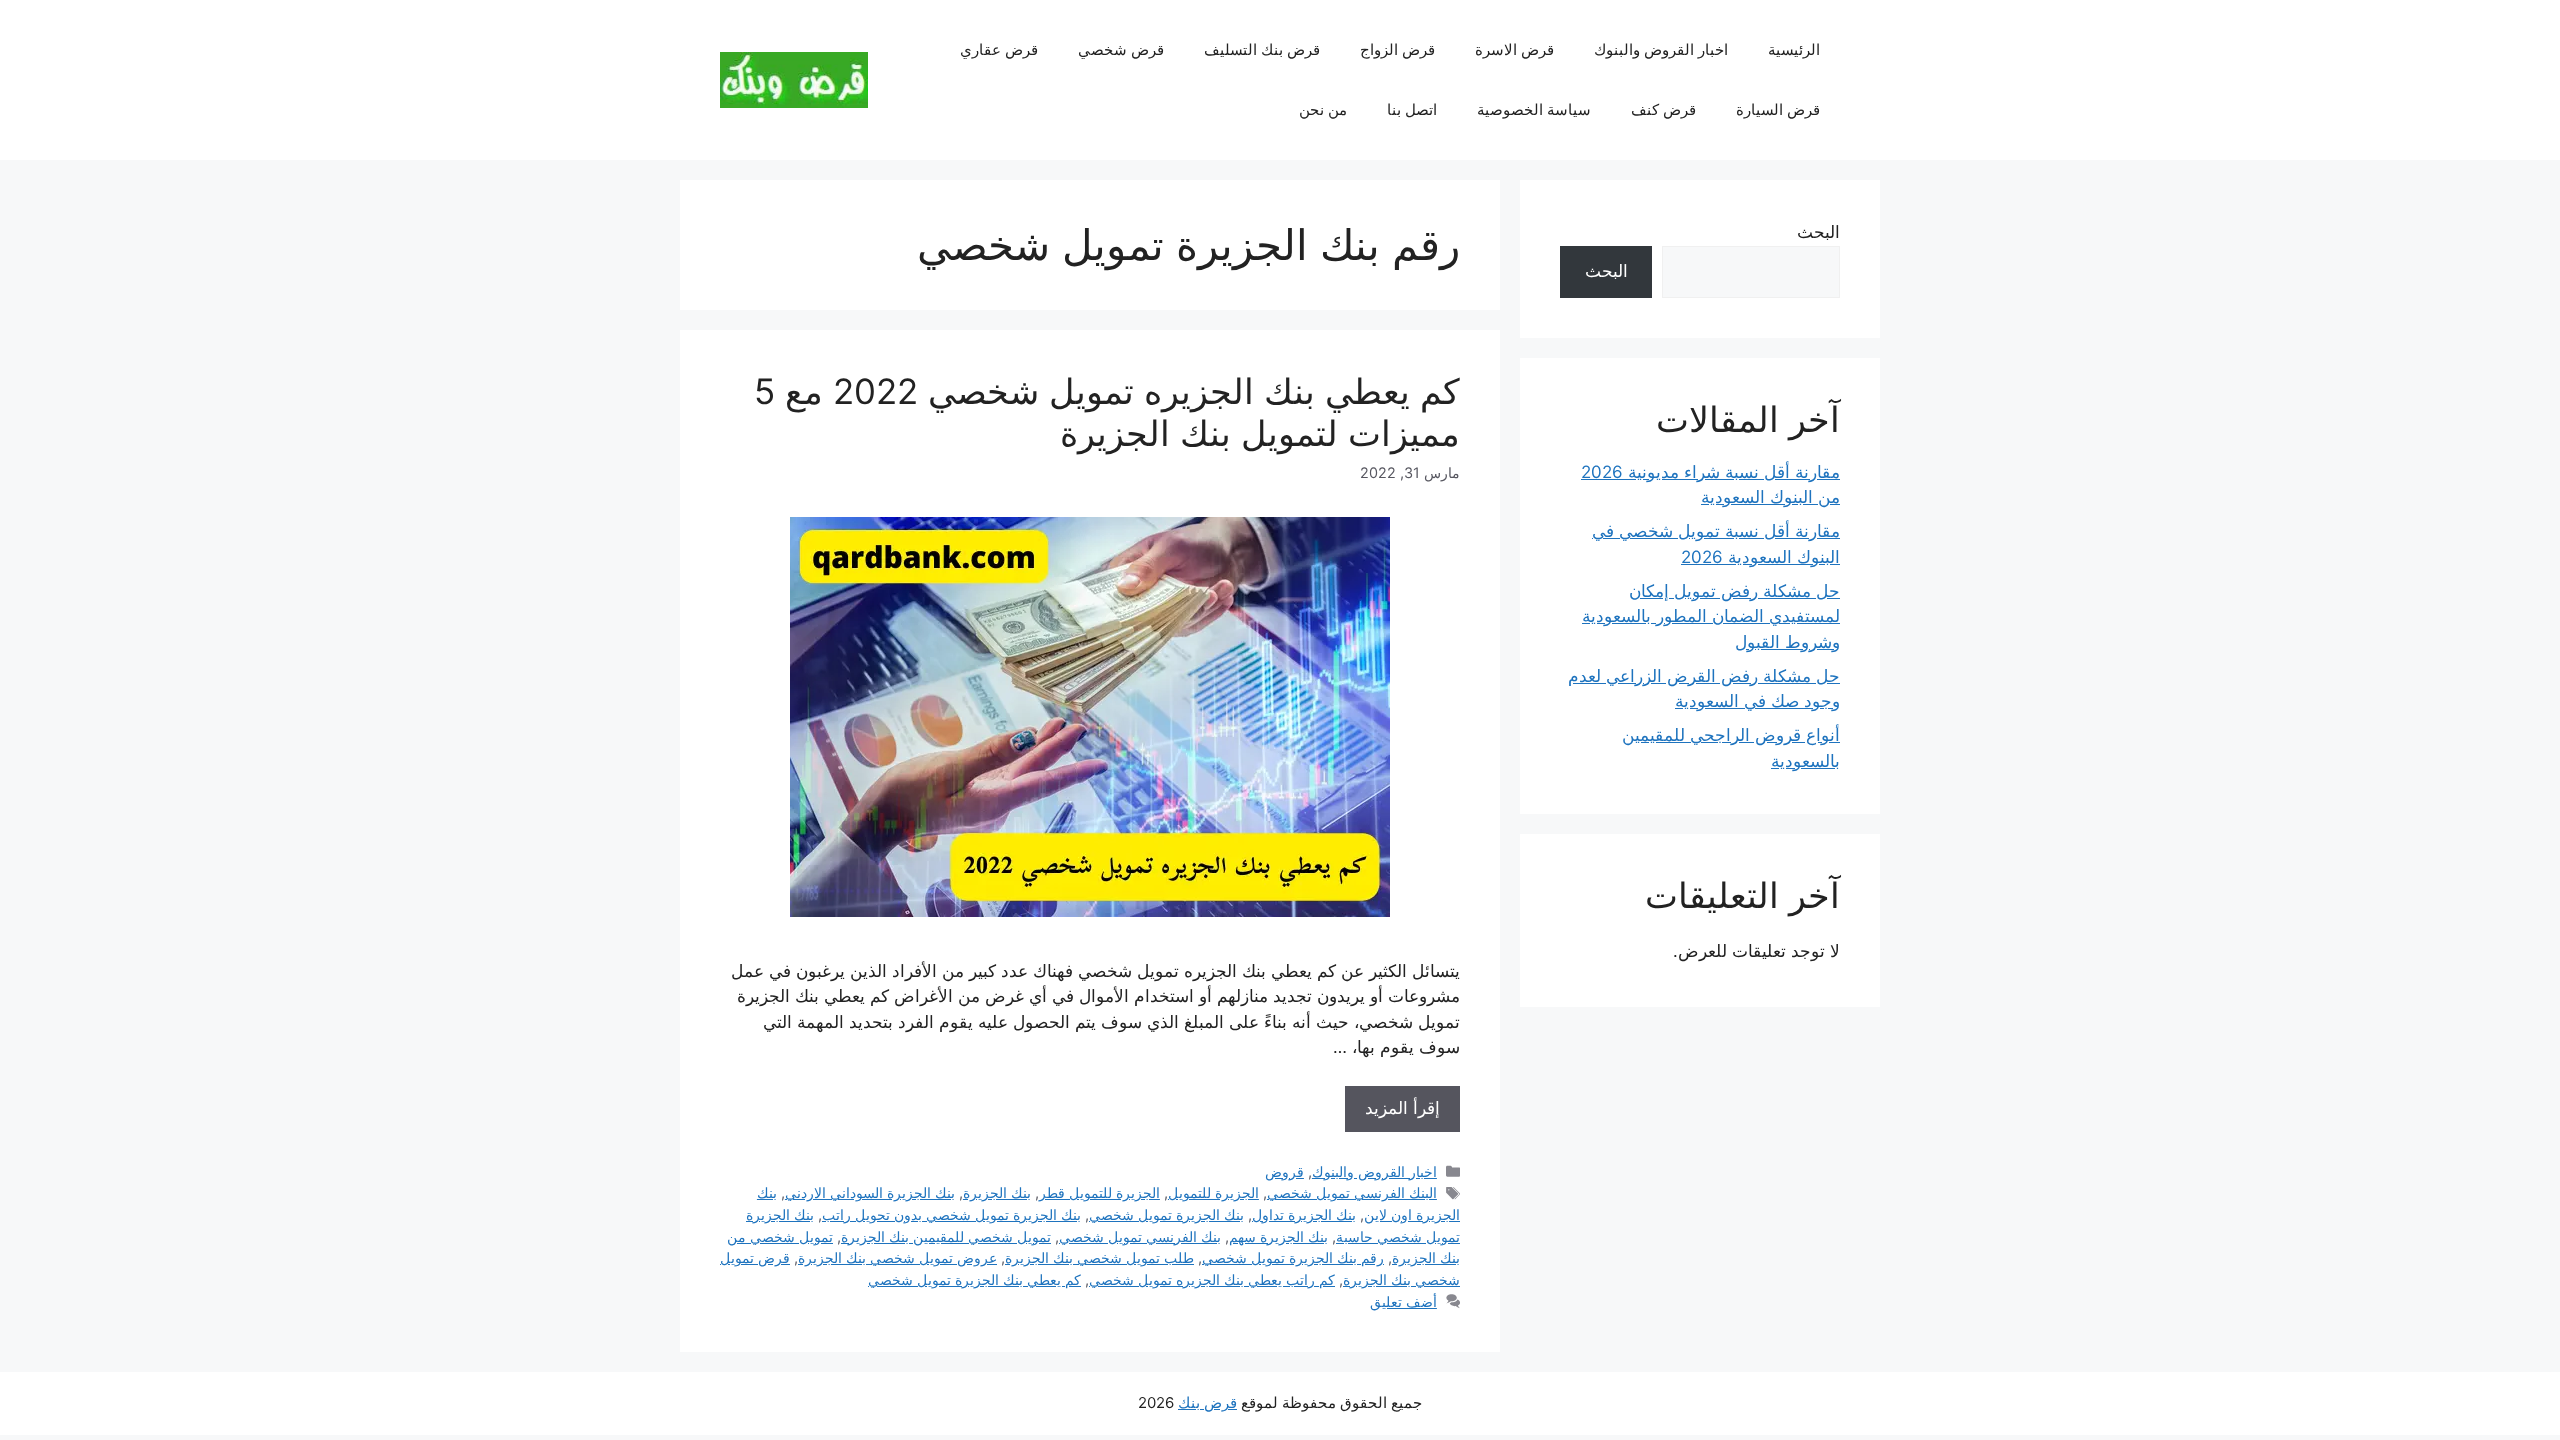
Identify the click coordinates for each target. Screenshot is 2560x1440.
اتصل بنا (1412, 109)
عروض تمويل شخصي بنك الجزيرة (897, 1257)
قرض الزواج (1397, 49)
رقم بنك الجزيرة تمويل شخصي (1293, 1257)
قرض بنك (1207, 1402)
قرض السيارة (1778, 109)
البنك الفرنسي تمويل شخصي (1352, 1192)
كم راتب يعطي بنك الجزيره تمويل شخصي (1212, 1279)
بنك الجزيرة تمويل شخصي (1166, 1214)
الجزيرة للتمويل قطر (1099, 1192)
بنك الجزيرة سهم (1278, 1236)
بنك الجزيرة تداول (1304, 1214)
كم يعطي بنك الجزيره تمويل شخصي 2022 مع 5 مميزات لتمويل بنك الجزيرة (1107, 412)
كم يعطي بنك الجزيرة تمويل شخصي (974, 1279)
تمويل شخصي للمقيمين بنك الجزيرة (946, 1236)
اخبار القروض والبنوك (1661, 49)
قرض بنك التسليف (1262, 49)
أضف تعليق (1403, 1301)
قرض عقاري (999, 49)
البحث (1818, 232)
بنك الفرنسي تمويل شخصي (1140, 1236)
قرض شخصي (1121, 49)
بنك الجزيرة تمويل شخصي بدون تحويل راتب (951, 1214)
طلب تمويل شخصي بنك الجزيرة (1099, 1257)
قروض (1284, 1171)
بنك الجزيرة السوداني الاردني (870, 1192)
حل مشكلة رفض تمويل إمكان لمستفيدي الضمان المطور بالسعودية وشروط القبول (1711, 616)
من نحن (1323, 109)
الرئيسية (1794, 49)
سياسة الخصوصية (1534, 109)
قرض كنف (1663, 109)
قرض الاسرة (1514, 49)
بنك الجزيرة (997, 1192)
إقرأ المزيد (1402, 1108)
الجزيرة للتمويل (1213, 1192)
